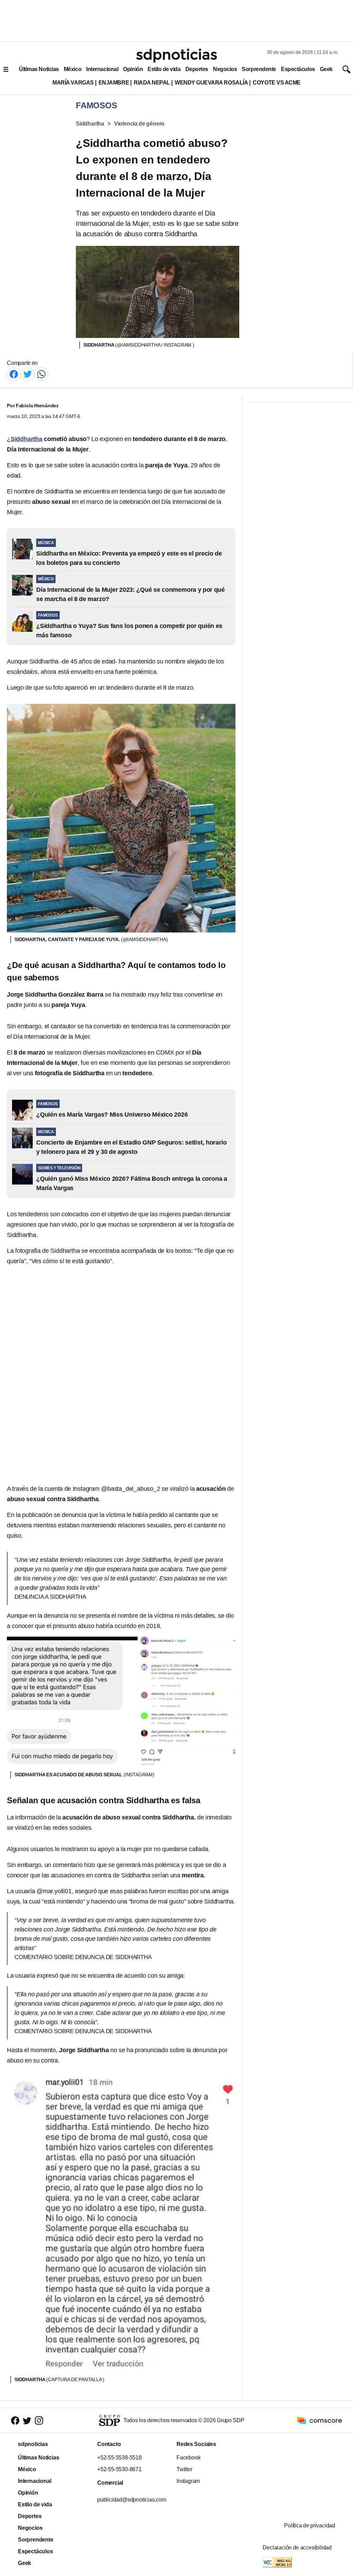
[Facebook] (14, 374)
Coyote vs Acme (276, 83)
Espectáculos (298, 69)
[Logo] (176, 56)
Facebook (188, 2458)
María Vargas (73, 83)
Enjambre (114, 83)
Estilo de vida (164, 69)
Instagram (188, 2481)
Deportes (197, 69)
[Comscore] (320, 2420)
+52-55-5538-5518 (119, 2458)
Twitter (184, 2469)
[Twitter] (28, 374)
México (73, 69)
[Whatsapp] (41, 374)
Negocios (225, 69)
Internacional (102, 69)
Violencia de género (139, 124)
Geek (326, 69)
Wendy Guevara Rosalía (211, 83)
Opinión (133, 69)
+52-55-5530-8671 (119, 2469)
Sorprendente (259, 69)
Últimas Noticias (39, 69)
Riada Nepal (152, 83)
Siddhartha (90, 124)
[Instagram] (39, 2421)
